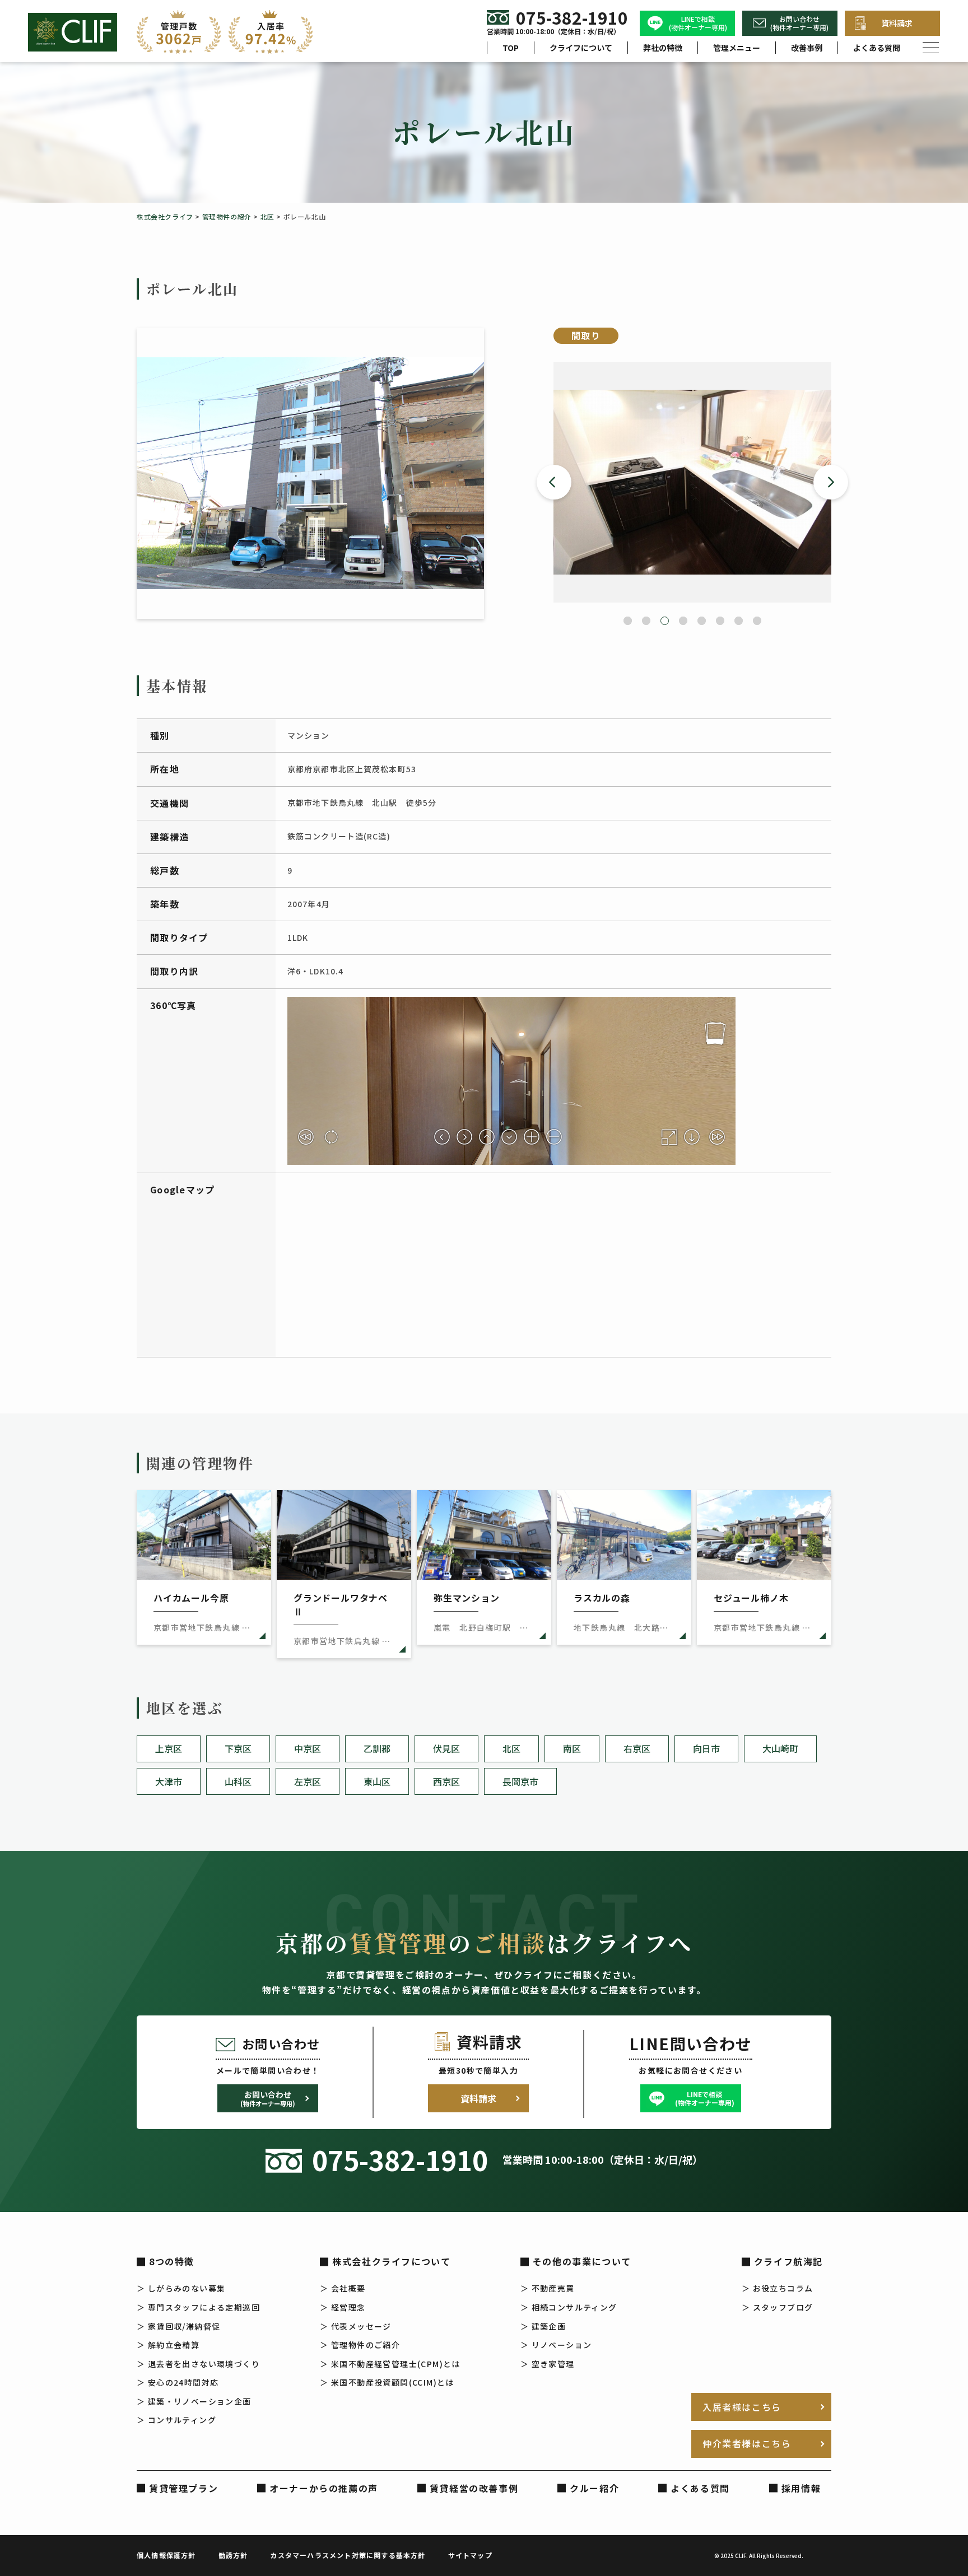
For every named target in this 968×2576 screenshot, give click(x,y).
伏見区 (446, 1748)
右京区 (637, 1748)
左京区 (308, 1781)
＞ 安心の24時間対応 (178, 2382)
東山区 (377, 1781)
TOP (511, 48)
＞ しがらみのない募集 (181, 2288)
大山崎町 (780, 1748)
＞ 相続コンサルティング (569, 2307)
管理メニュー (737, 48)
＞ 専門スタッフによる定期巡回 (198, 2307)
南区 (572, 1748)
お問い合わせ (268, 2098)
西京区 (446, 1781)
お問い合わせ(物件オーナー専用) (799, 23)
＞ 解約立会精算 (168, 2345)
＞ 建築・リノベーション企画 (194, 2401)
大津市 (169, 1781)
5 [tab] (702, 621)
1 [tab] (628, 621)
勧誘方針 (233, 2555)
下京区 (238, 1748)
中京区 (308, 1748)
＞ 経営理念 (343, 2307)
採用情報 (801, 2488)
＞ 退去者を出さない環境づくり (198, 2364)
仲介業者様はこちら (747, 2443)
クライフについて (581, 48)
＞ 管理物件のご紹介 (360, 2345)
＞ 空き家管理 (548, 2364)
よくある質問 (877, 48)
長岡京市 (520, 1781)
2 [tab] (646, 621)
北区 (511, 1748)
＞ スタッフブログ (778, 2307)
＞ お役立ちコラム (778, 2288)
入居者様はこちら (742, 2407)
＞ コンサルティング (176, 2420)
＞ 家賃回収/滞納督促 (178, 2326)
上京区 (169, 1748)
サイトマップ (470, 2555)
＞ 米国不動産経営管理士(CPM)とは (390, 2364)
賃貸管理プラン (183, 2488)
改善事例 (807, 48)
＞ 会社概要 (343, 2288)
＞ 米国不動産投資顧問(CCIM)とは (387, 2382)
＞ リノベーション (556, 2345)
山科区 (238, 1781)
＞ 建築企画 (543, 2326)
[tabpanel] (692, 482)
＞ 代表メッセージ (356, 2326)
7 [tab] (739, 621)
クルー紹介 (594, 2488)
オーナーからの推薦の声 (324, 2488)
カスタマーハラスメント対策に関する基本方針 (348, 2555)
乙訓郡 (377, 1748)
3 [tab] (665, 621)
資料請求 (897, 23)
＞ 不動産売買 (548, 2288)
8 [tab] (757, 621)
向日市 (706, 1748)
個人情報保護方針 (166, 2555)
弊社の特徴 (663, 48)
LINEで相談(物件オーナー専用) (698, 23)
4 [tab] (683, 621)
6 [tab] (720, 621)
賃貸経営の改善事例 (474, 2488)
